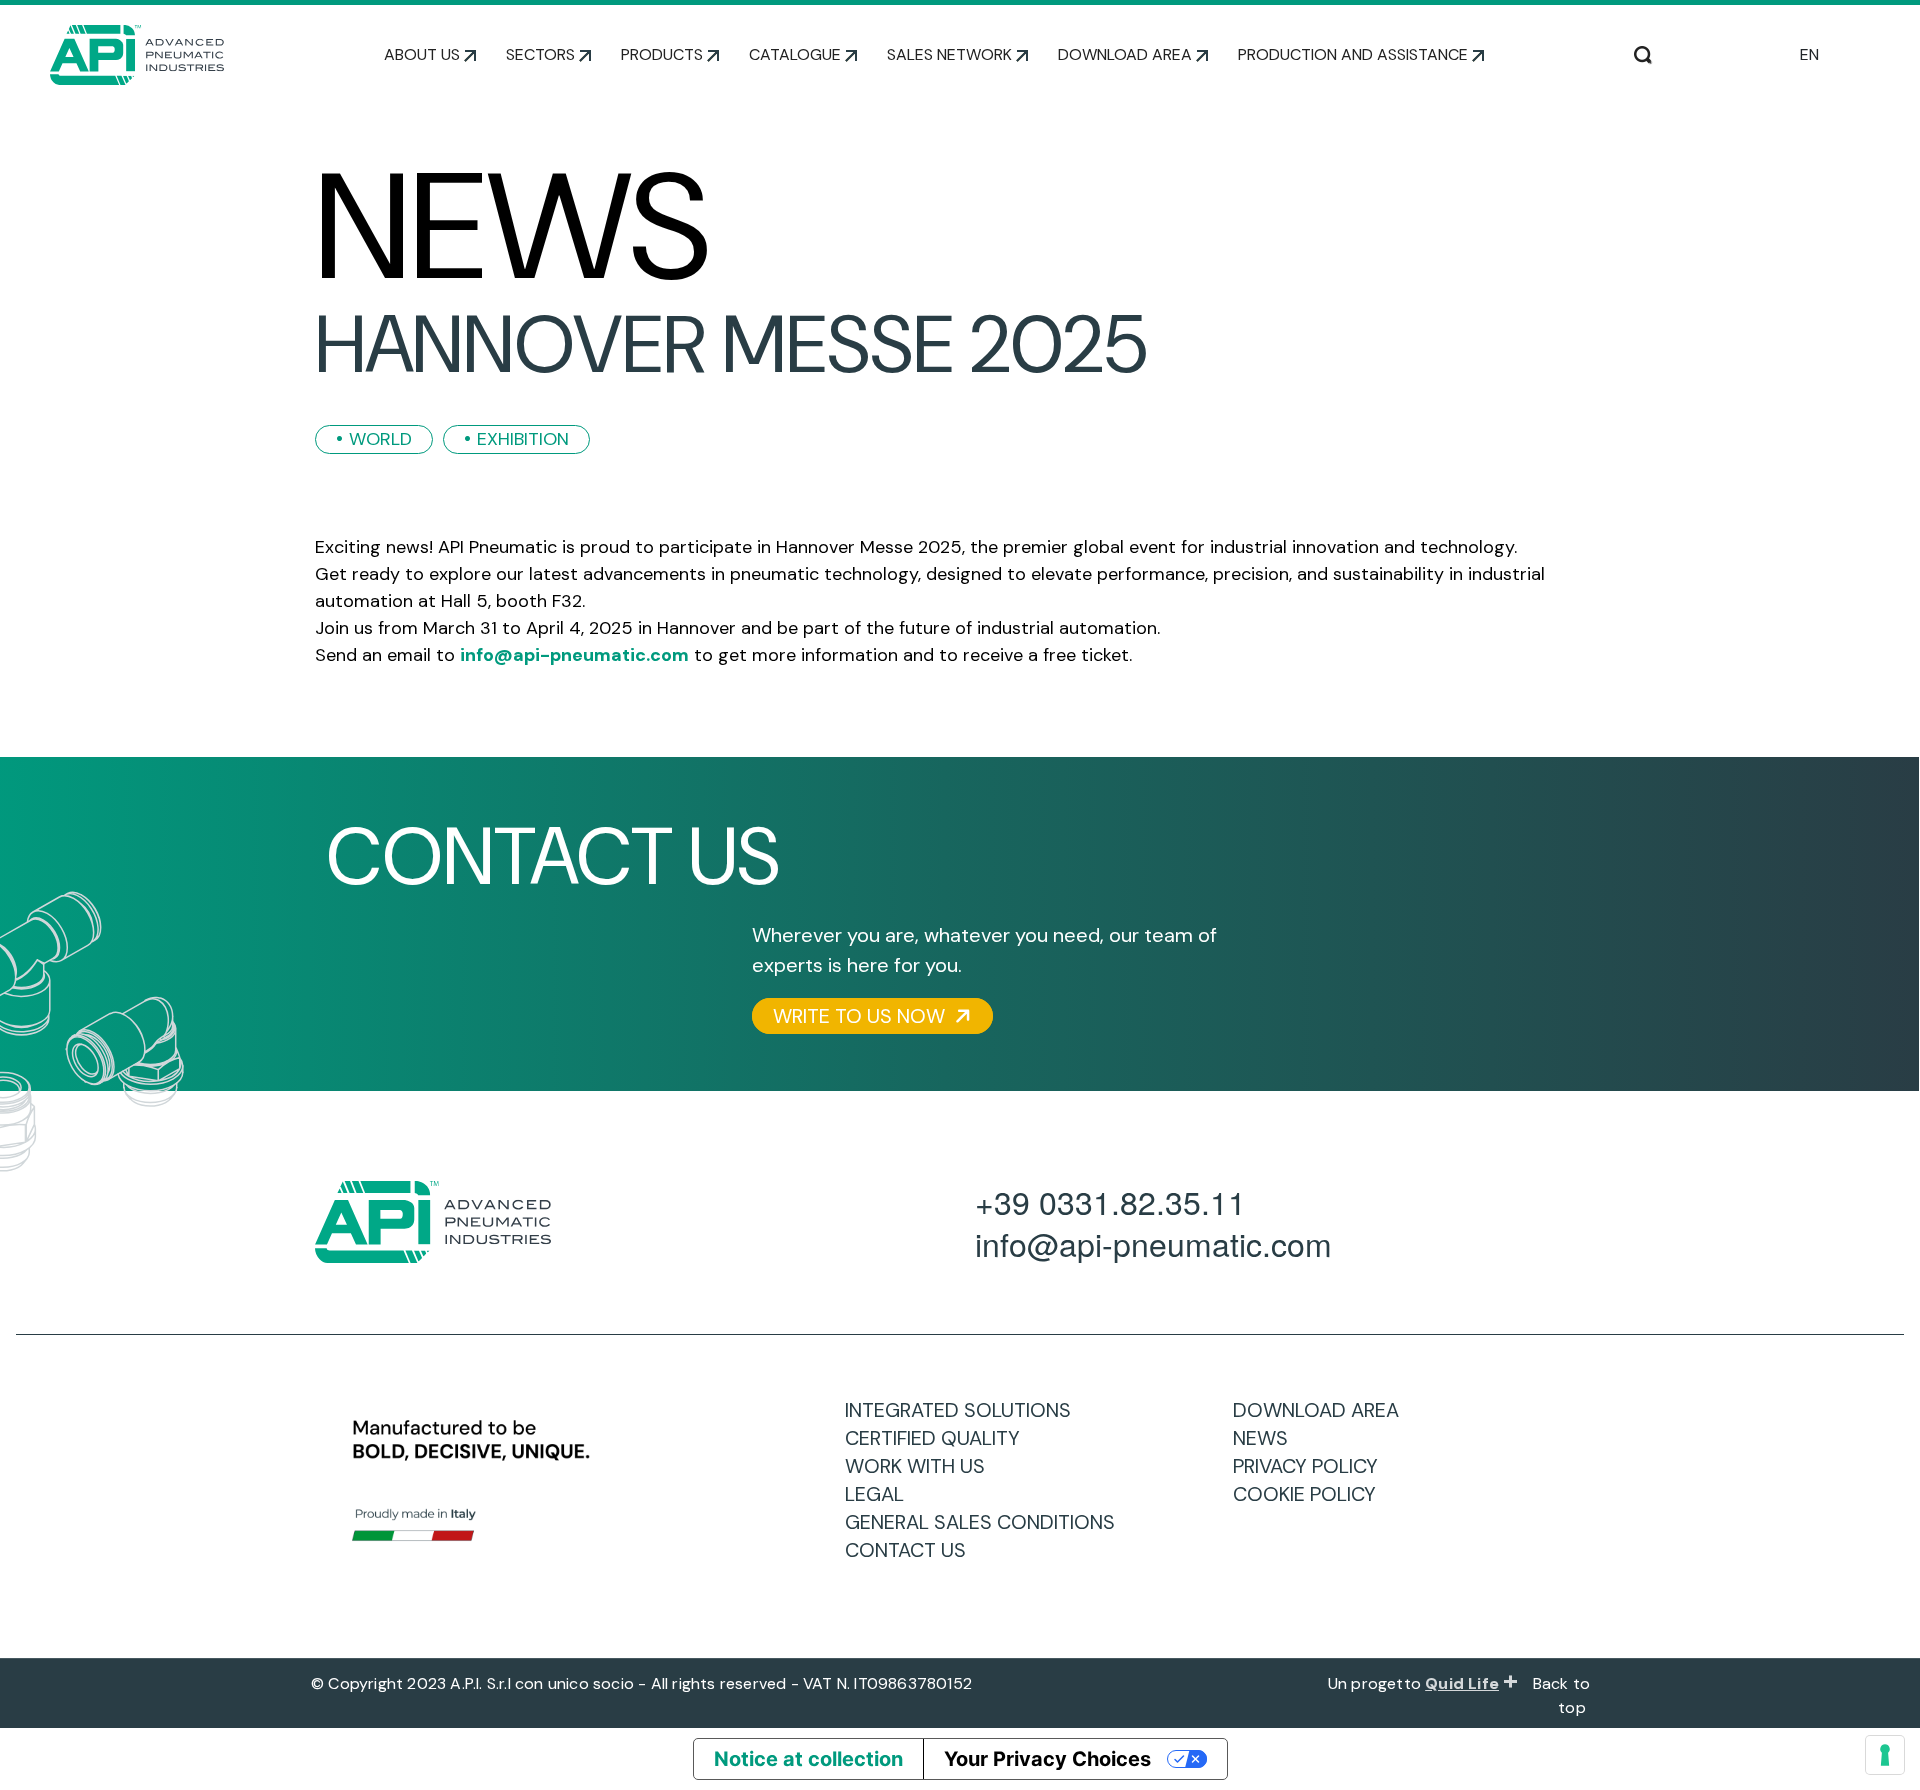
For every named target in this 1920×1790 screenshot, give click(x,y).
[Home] (137, 55)
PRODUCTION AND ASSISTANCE (1353, 54)
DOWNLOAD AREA (1125, 54)
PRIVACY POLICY (1313, 1466)
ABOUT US (422, 54)
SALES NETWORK (949, 54)
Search (1643, 53)
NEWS (1268, 1438)
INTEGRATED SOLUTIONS (965, 1410)
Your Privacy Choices (1047, 1759)
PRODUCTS (662, 54)
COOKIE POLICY (1312, 1494)
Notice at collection (808, 1759)
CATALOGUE (795, 54)
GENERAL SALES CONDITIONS (987, 1522)
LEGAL (882, 1494)
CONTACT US (913, 1550)
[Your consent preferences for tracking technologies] (1885, 1755)
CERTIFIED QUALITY (940, 1438)
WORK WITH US (922, 1466)
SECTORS (540, 54)
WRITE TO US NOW (861, 1016)
